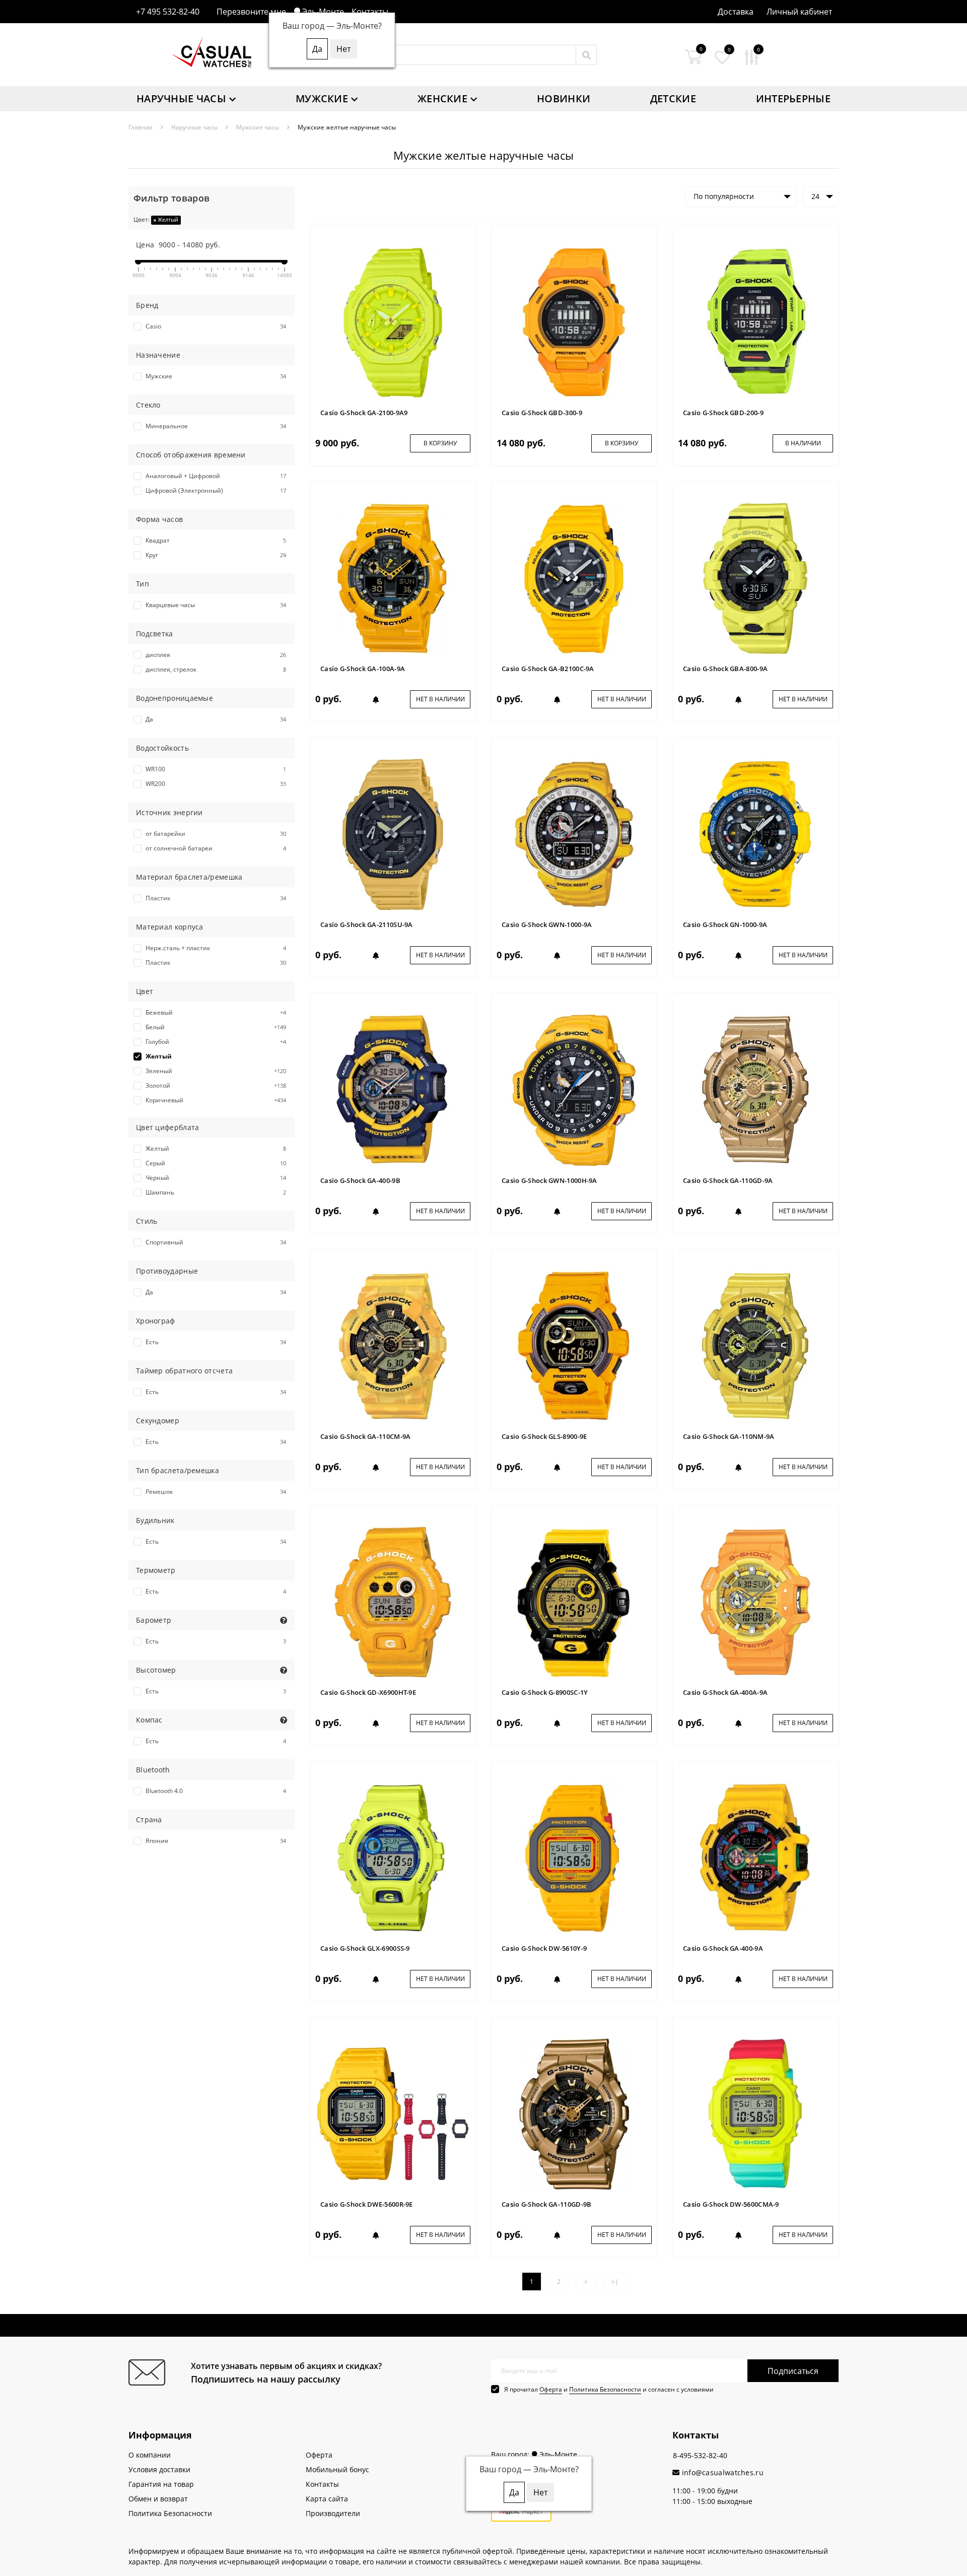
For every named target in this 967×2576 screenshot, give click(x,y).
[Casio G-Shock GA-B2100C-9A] (574, 578)
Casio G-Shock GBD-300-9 (542, 413)
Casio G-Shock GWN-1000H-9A (549, 1180)
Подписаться (793, 2371)
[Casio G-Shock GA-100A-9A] (393, 578)
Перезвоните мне (251, 12)
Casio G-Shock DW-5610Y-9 (544, 1948)
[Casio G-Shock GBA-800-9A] (755, 578)
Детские (673, 98)
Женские (442, 98)
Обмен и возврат (158, 2499)
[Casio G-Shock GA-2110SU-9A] (393, 834)
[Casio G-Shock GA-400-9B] (393, 1089)
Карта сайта (327, 2499)
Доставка (736, 12)
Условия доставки (159, 2469)
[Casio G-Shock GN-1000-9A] (755, 834)
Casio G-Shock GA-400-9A (723, 1948)
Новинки (564, 98)
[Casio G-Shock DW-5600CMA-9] (755, 2113)
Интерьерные (793, 98)
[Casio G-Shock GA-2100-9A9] (393, 322)
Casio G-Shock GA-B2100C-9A (548, 669)
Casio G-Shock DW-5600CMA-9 (731, 2204)
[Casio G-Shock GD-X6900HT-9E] (393, 1601)
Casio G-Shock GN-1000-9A (725, 924)
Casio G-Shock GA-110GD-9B (547, 2204)
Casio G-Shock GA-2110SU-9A (367, 924)
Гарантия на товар (161, 2484)
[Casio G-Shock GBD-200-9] (755, 322)
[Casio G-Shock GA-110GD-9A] (755, 1089)
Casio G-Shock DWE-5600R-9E (367, 2204)
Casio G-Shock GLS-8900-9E (544, 1436)
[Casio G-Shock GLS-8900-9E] (574, 1345)
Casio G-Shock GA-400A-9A (725, 1692)
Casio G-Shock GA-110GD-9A (728, 1180)
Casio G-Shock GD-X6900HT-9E (368, 1692)
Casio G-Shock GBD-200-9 (723, 413)
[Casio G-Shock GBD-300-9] (574, 322)
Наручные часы (181, 98)
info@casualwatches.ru (721, 2472)
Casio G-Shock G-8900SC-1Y (545, 1692)
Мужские (322, 98)
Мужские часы (258, 127)
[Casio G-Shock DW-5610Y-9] (574, 1857)
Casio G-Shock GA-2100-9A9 (364, 413)
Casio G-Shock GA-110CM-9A (366, 1436)
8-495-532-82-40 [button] (700, 2455)
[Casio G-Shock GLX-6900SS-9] (393, 1857)
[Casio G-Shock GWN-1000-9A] (574, 834)
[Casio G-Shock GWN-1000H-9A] (574, 1089)
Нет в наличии (440, 699)
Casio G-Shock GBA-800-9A (725, 669)
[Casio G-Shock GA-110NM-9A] (755, 1345)
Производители (333, 2513)
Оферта (551, 2389)
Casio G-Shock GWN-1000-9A (547, 924)
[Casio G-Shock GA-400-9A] (755, 1857)
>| (615, 2282)
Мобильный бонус (337, 2469)
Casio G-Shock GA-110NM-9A (729, 1436)
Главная (141, 127)
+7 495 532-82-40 (168, 12)
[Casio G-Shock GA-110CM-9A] (393, 1345)
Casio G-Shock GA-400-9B (360, 1180)
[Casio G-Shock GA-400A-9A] (755, 1601)
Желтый (167, 219)
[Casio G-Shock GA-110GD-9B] (574, 2113)
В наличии (803, 443)
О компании (150, 2455)
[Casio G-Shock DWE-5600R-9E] (393, 2113)
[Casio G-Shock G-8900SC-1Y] (574, 1601)
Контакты (370, 12)
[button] (799, 12)
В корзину (440, 443)
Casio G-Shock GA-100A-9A (363, 669)
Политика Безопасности (605, 2389)
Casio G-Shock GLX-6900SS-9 (365, 1948)
